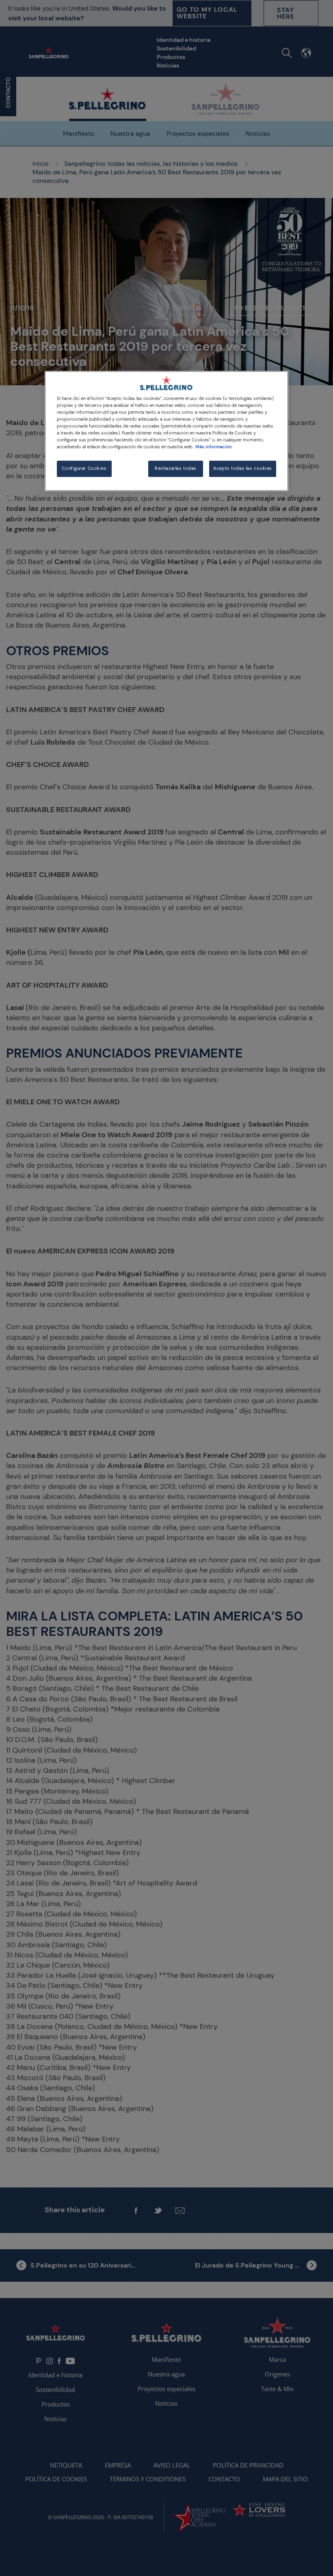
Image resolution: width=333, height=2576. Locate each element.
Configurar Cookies (84, 469)
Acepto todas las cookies (243, 469)
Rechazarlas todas (176, 469)
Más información (214, 447)
